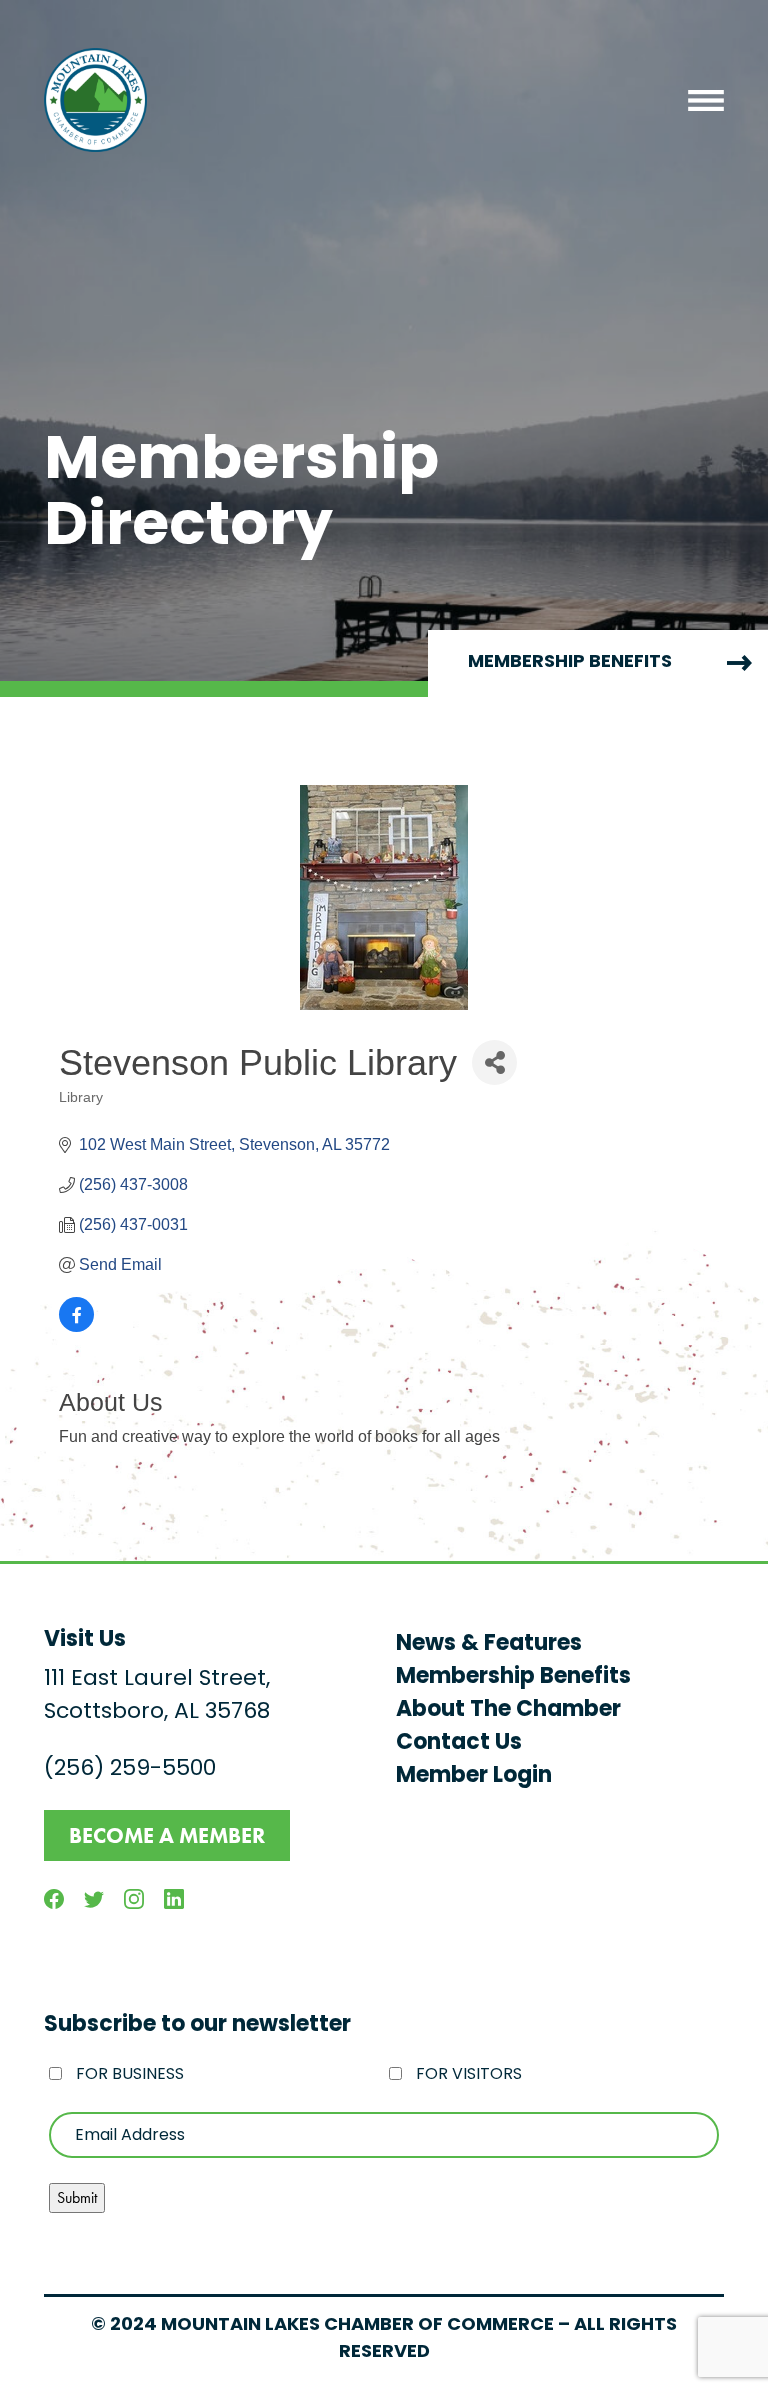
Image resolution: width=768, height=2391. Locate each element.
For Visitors (469, 2075)
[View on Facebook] (76, 1326)
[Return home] (95, 100)
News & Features (489, 1644)
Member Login (474, 1776)
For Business (130, 2075)
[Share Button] (494, 1062)
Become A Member (167, 1835)
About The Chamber (508, 1710)
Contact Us (459, 1743)
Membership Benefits (513, 1677)
